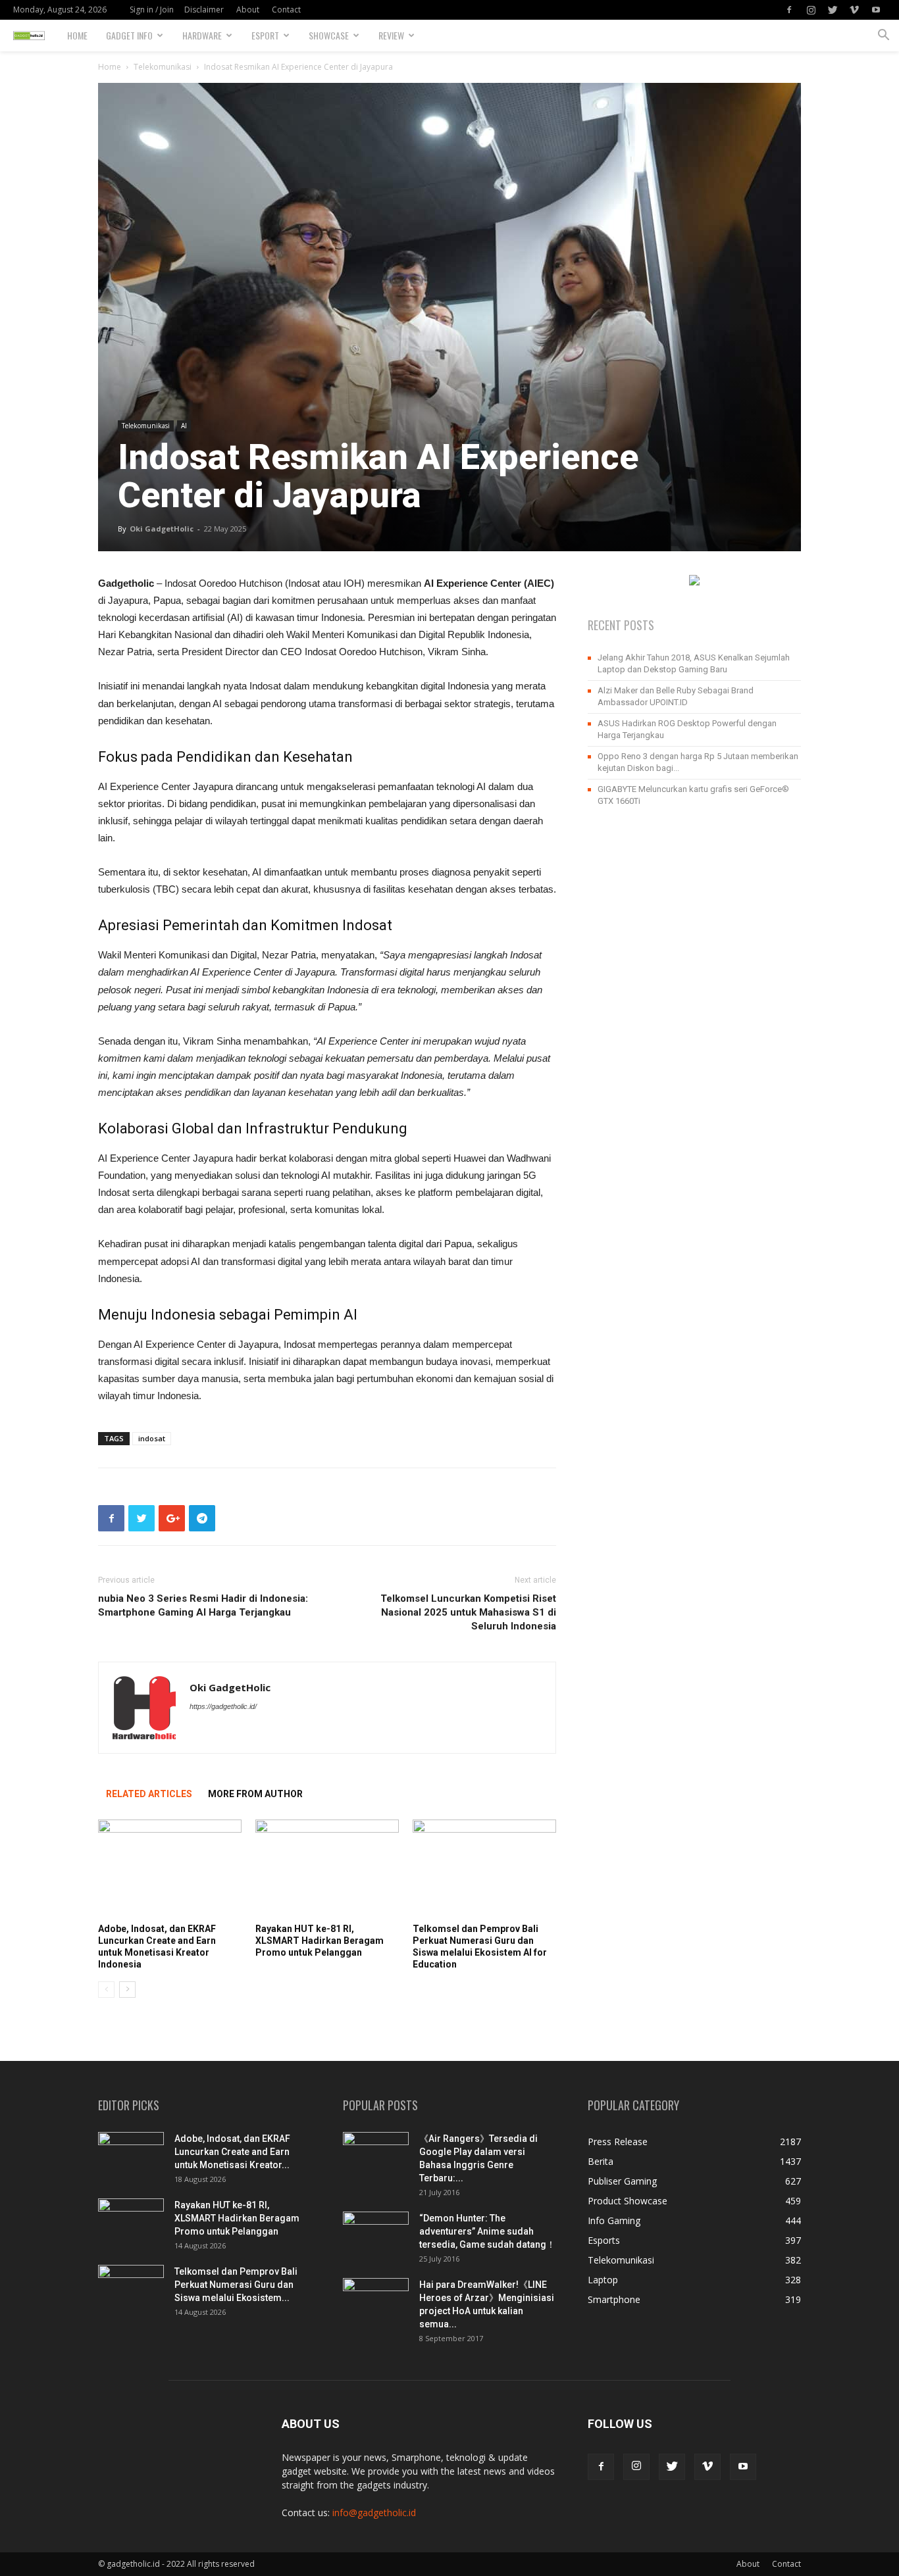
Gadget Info (129, 35)
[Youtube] (876, 10)
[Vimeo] (854, 10)
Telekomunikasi (163, 67)
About (248, 10)
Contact (286, 10)
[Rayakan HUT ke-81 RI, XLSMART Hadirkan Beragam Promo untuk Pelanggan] (327, 1869)
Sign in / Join (152, 10)
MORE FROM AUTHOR (255, 1794)
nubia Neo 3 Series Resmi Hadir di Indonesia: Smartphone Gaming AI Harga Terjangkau (203, 1605)
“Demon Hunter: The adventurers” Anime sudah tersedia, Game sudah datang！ (487, 2231)
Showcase (329, 35)
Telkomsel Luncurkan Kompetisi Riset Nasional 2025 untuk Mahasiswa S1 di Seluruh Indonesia (468, 1612)
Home (77, 35)
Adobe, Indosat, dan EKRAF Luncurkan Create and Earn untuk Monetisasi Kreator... (232, 2152)
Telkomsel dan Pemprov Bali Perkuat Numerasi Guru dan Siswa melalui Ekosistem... (236, 2285)
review (391, 35)
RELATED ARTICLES (149, 1794)
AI (184, 426)
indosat (152, 1438)
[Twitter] (833, 10)
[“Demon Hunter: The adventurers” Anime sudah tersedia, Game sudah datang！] (376, 2229)
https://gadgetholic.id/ (223, 1706)
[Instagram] (811, 10)
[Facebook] (789, 10)
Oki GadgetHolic (162, 529)
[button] (883, 37)
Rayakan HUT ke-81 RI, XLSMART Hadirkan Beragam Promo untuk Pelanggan (320, 1941)
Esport (265, 35)
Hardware (202, 35)
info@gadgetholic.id (374, 2513)
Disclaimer (204, 10)
